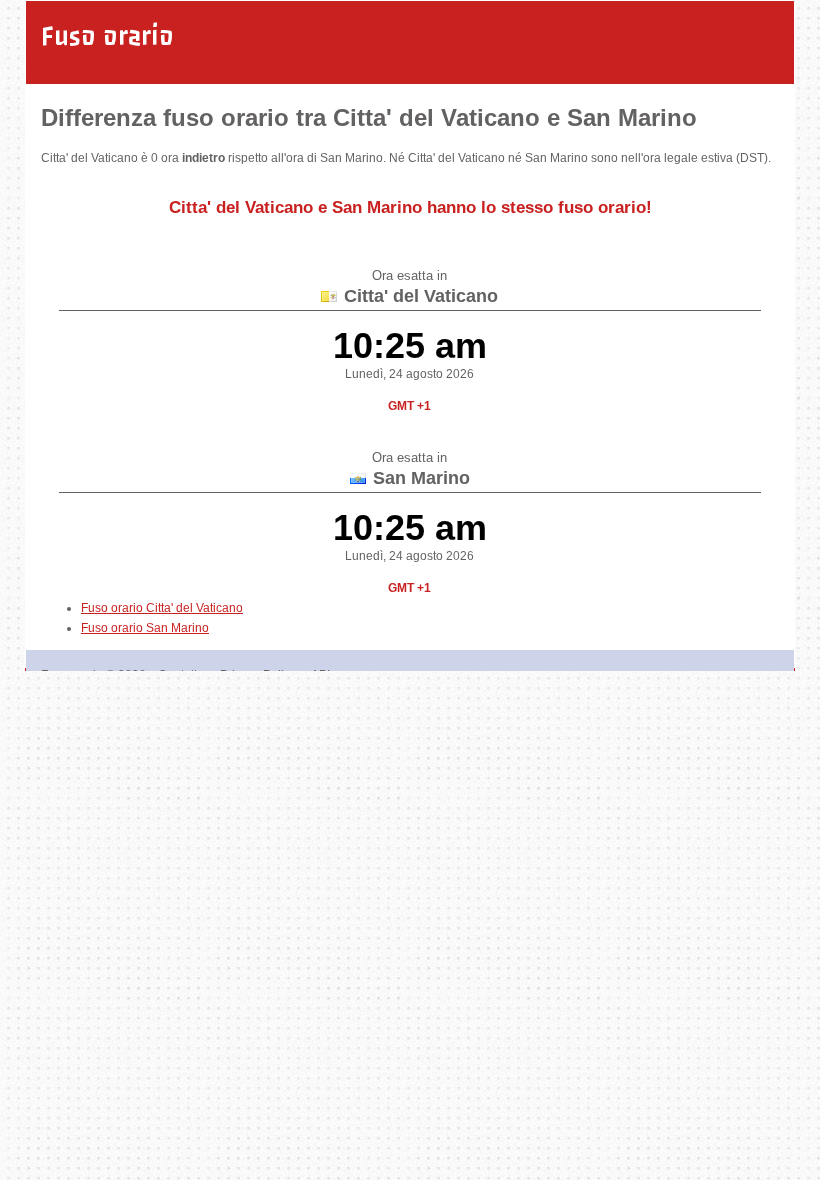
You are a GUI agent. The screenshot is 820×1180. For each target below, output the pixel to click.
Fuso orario (107, 36)
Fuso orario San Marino (145, 628)
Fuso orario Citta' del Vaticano (162, 608)
